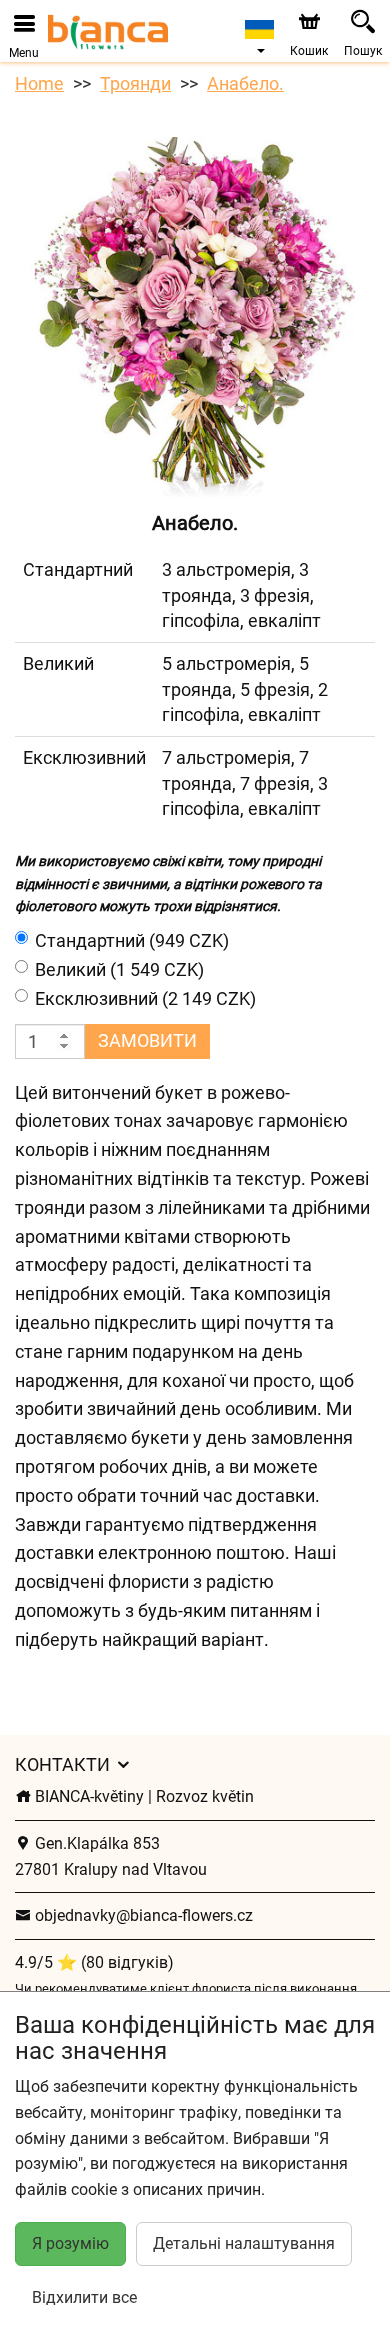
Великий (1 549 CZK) (119, 969)
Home (39, 83)
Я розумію (70, 2243)
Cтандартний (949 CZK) (132, 940)
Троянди (135, 83)
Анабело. (245, 83)
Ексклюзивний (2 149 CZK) (145, 998)
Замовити (147, 1040)
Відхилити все (84, 2297)
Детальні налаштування (244, 2243)
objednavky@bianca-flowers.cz (142, 1915)
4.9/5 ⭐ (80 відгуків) (94, 1962)
